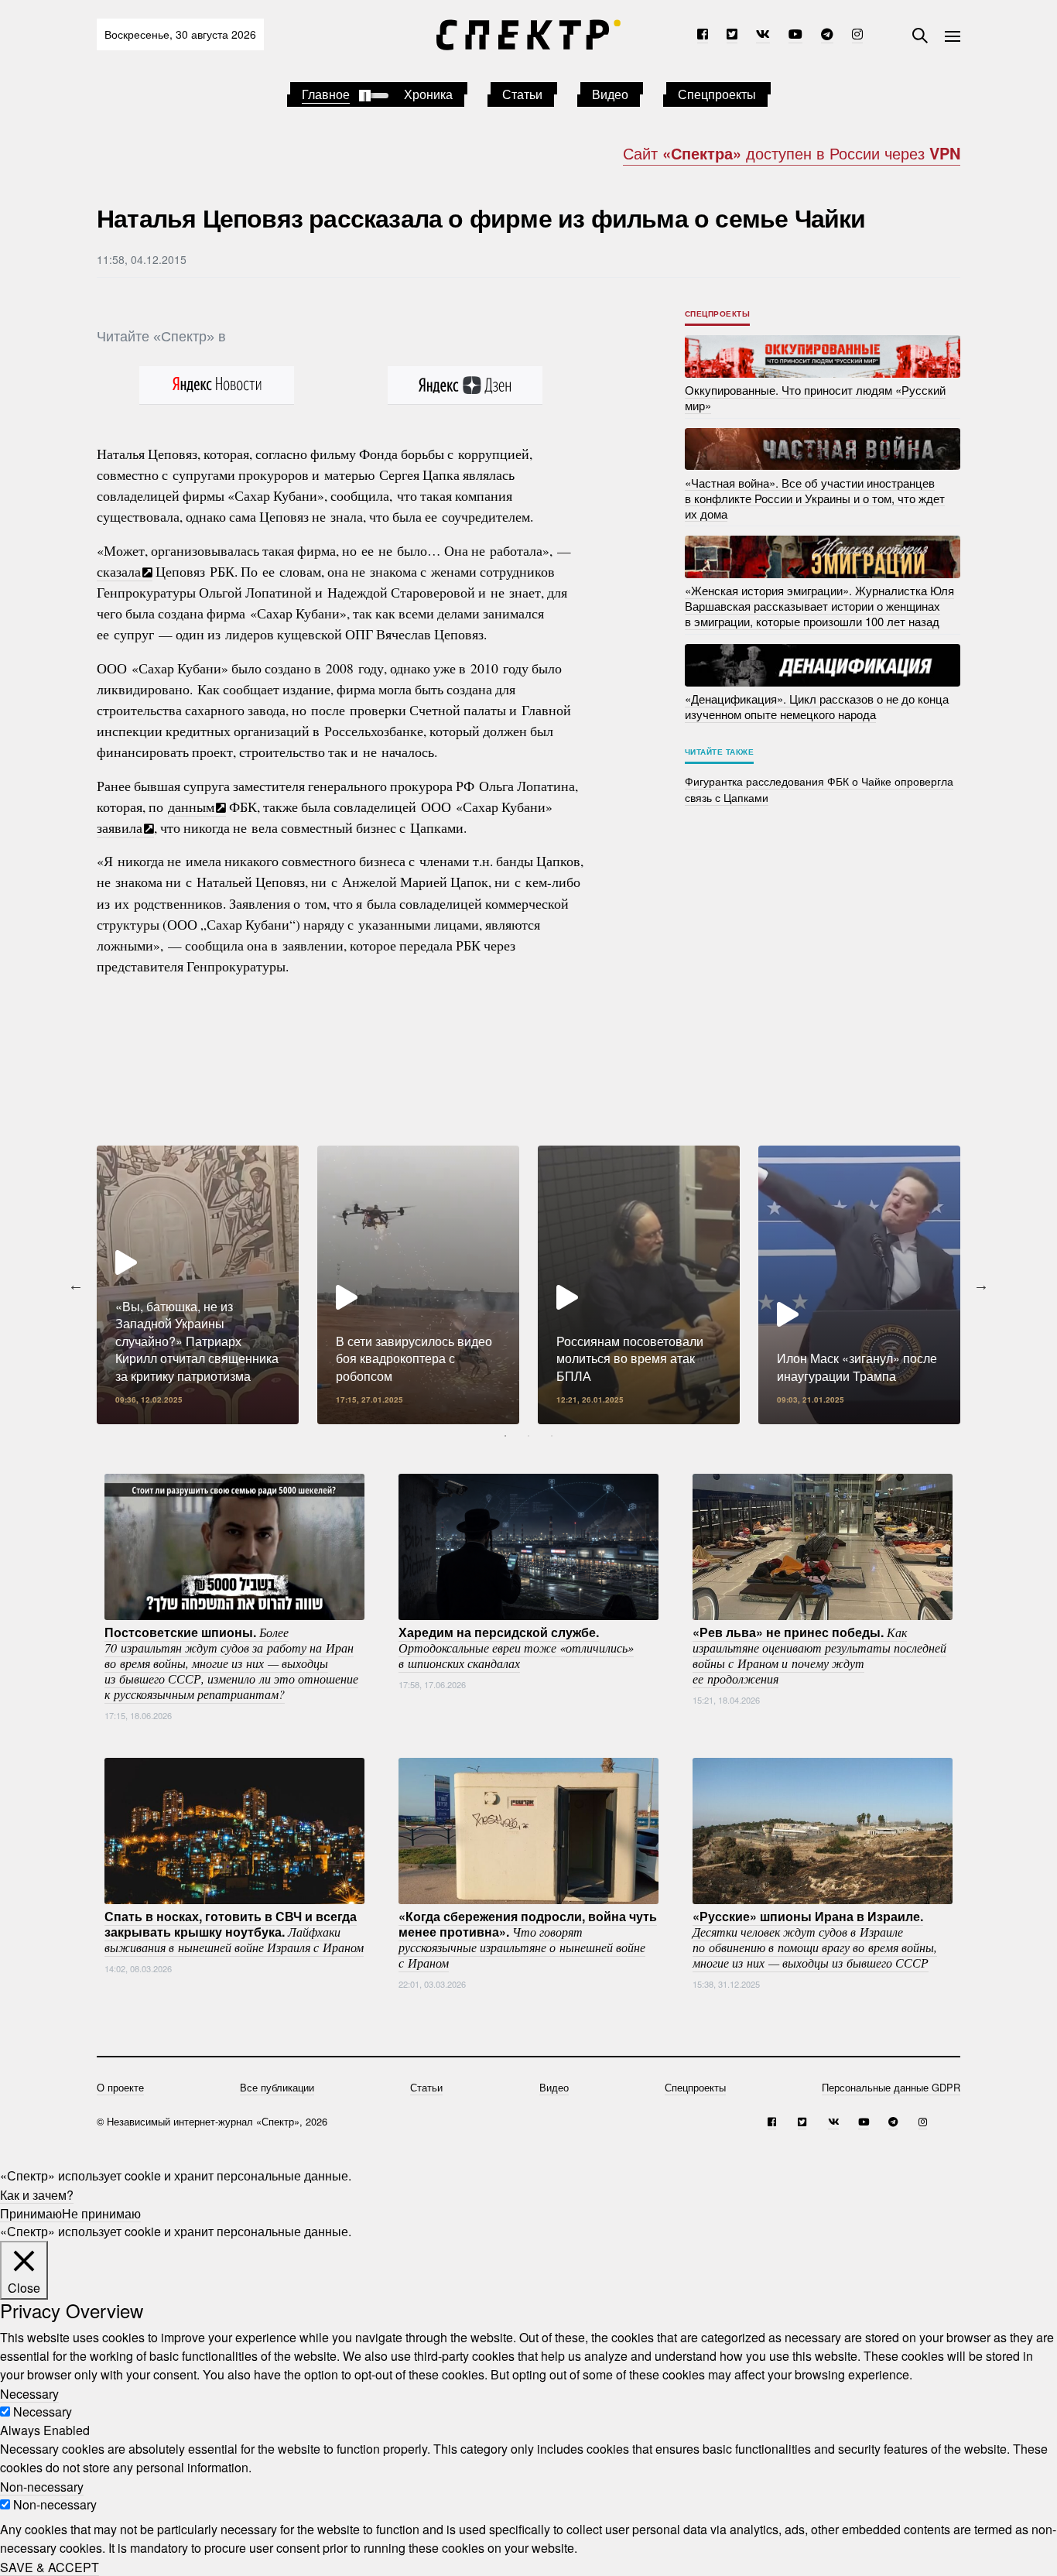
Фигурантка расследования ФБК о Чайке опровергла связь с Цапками (819, 789)
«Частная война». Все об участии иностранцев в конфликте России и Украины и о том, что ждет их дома (815, 497)
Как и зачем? (37, 2194)
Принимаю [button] (31, 2213)
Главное (326, 94)
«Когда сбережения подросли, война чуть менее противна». (528, 1939)
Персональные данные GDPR (891, 2087)
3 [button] (552, 1436)
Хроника (428, 94)
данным (191, 807)
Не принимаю (101, 2213)
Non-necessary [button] (42, 2486)
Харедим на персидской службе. (516, 1647)
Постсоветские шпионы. (231, 1663)
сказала (119, 571)
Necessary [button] (29, 2393)
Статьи (522, 94)
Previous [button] (76, 1285)
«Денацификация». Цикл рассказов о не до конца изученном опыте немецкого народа (817, 706)
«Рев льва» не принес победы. (819, 1655)
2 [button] (528, 1436)
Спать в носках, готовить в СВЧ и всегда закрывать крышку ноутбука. (234, 1931)
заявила (120, 827)
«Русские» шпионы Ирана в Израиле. (815, 1939)
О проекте (120, 2087)
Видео (610, 94)
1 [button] (505, 1436)
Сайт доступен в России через (792, 153)
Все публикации (277, 2087)
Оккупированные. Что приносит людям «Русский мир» (815, 397)
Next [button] (981, 1285)
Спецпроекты (717, 94)
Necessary (43, 2412)
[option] (198, 1285)
